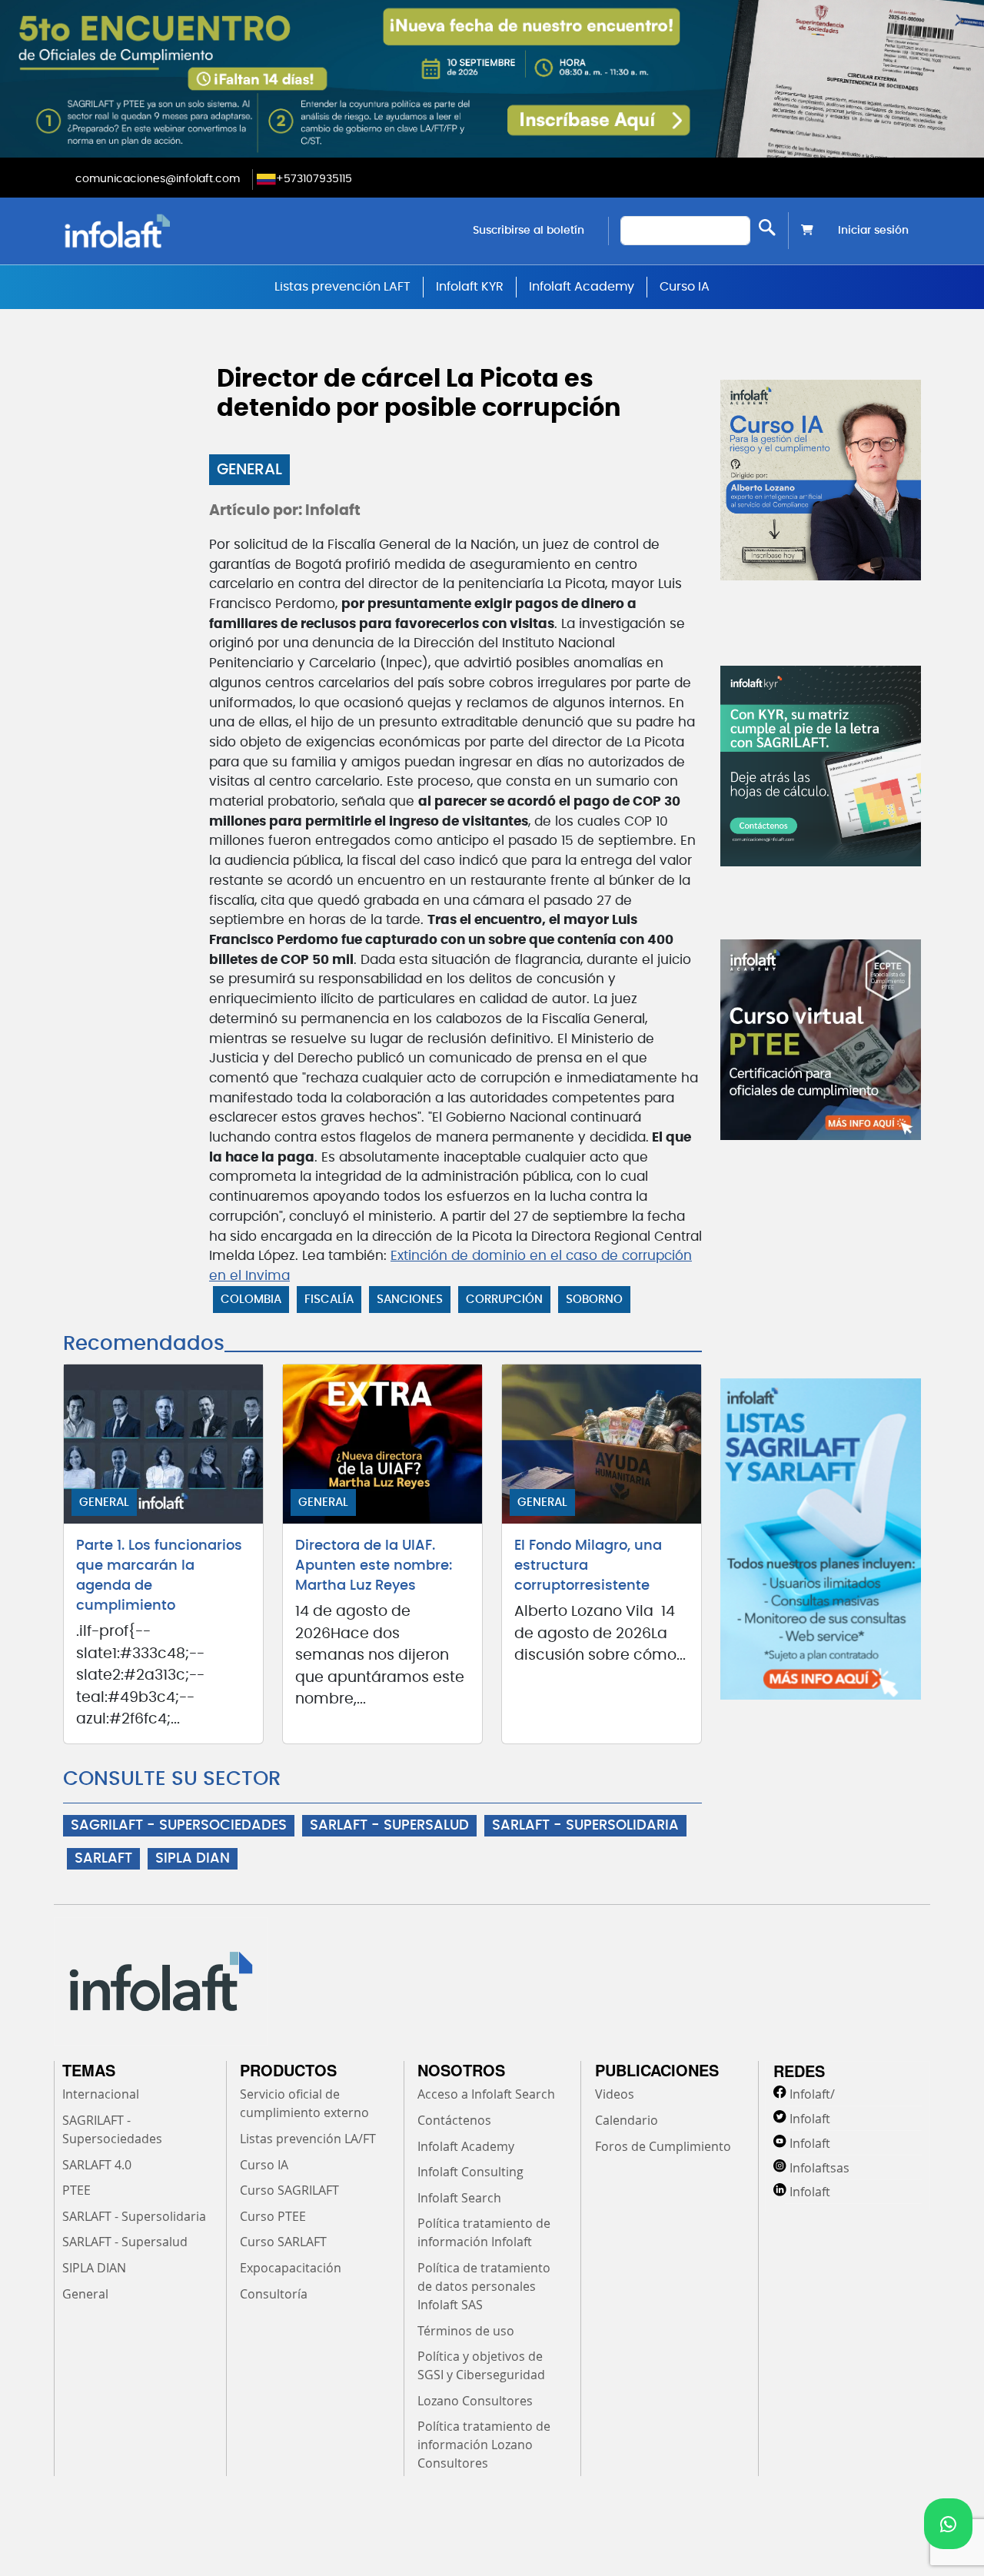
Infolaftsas (819, 2168)
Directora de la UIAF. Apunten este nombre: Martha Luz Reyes (374, 1566)
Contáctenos (454, 2120)
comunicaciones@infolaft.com (158, 179)
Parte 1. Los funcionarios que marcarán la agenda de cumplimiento (159, 1576)
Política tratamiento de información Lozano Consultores (484, 2445)
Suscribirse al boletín (529, 231)
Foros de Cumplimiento (663, 2146)
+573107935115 (314, 179)
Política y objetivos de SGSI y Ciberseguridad (481, 2365)
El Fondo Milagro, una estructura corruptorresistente (588, 1566)
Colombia (251, 1300)
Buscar (767, 227)
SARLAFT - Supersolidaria (134, 2216)
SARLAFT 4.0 (97, 2165)
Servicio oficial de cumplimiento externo (304, 2103)
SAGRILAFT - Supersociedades (112, 2129)
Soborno (594, 1300)
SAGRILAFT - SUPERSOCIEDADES (179, 1826)
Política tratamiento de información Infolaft (484, 2232)
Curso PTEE (273, 2216)
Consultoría (274, 2294)
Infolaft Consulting (470, 2172)
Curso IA (685, 287)
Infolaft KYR (470, 287)
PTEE (76, 2190)
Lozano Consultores (475, 2401)
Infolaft (810, 2119)
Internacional (101, 2094)
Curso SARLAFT (283, 2242)
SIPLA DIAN (193, 1859)
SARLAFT (103, 1859)
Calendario (627, 2120)
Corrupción (504, 1300)
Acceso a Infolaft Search (486, 2094)
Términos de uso (466, 2331)
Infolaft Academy (582, 287)
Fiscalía (329, 1300)
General (249, 470)
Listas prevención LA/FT (308, 2139)
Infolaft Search (459, 2198)
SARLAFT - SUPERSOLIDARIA (585, 1826)
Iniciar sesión (873, 231)
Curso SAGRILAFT (289, 2190)
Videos (615, 2094)
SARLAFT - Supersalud (125, 2242)
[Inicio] (196, 231)
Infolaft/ (812, 2094)
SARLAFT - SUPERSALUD (389, 1826)
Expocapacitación (291, 2268)
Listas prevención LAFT (342, 287)
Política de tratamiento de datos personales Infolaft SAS (484, 2286)
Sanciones (410, 1300)
